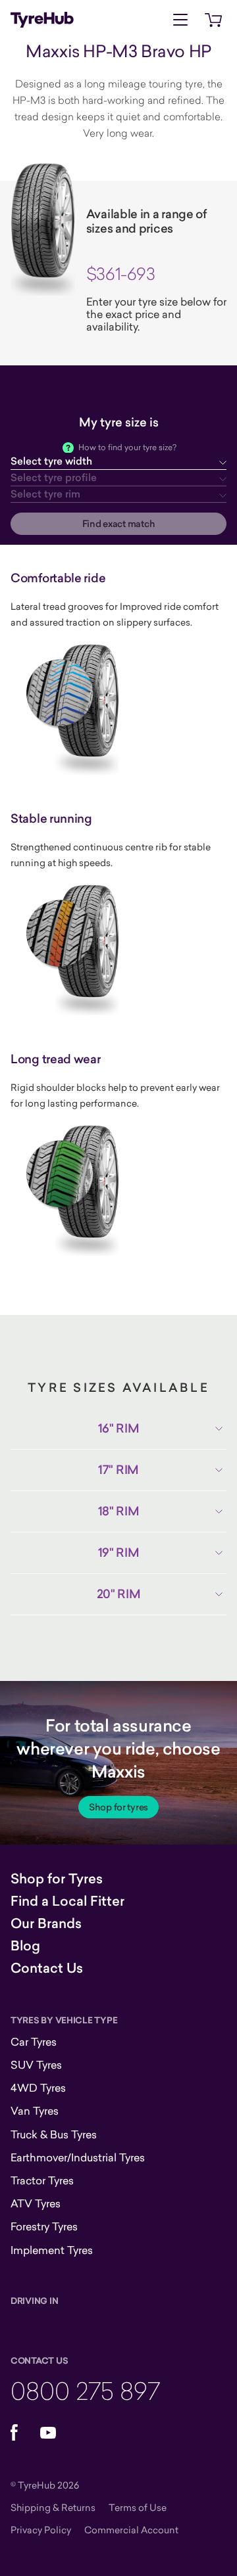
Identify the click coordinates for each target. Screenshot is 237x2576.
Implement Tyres (52, 2250)
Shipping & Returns (53, 2507)
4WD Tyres (38, 2088)
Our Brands (46, 1923)
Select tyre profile (54, 477)
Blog (25, 1946)
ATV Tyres (36, 2203)
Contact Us (47, 1968)
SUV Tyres (36, 2065)
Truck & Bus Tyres (54, 2134)
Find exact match (119, 524)
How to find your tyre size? (127, 447)
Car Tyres (34, 2042)
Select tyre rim (45, 494)
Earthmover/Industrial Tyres (78, 2157)
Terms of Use (138, 2507)
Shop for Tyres (57, 1879)
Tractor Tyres (42, 2180)
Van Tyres (35, 2111)
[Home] (42, 20)
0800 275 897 (85, 2390)
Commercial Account (131, 2530)
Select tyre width (51, 461)
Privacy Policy (41, 2530)
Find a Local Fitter (67, 1901)
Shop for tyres (118, 1807)
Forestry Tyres (44, 2226)
